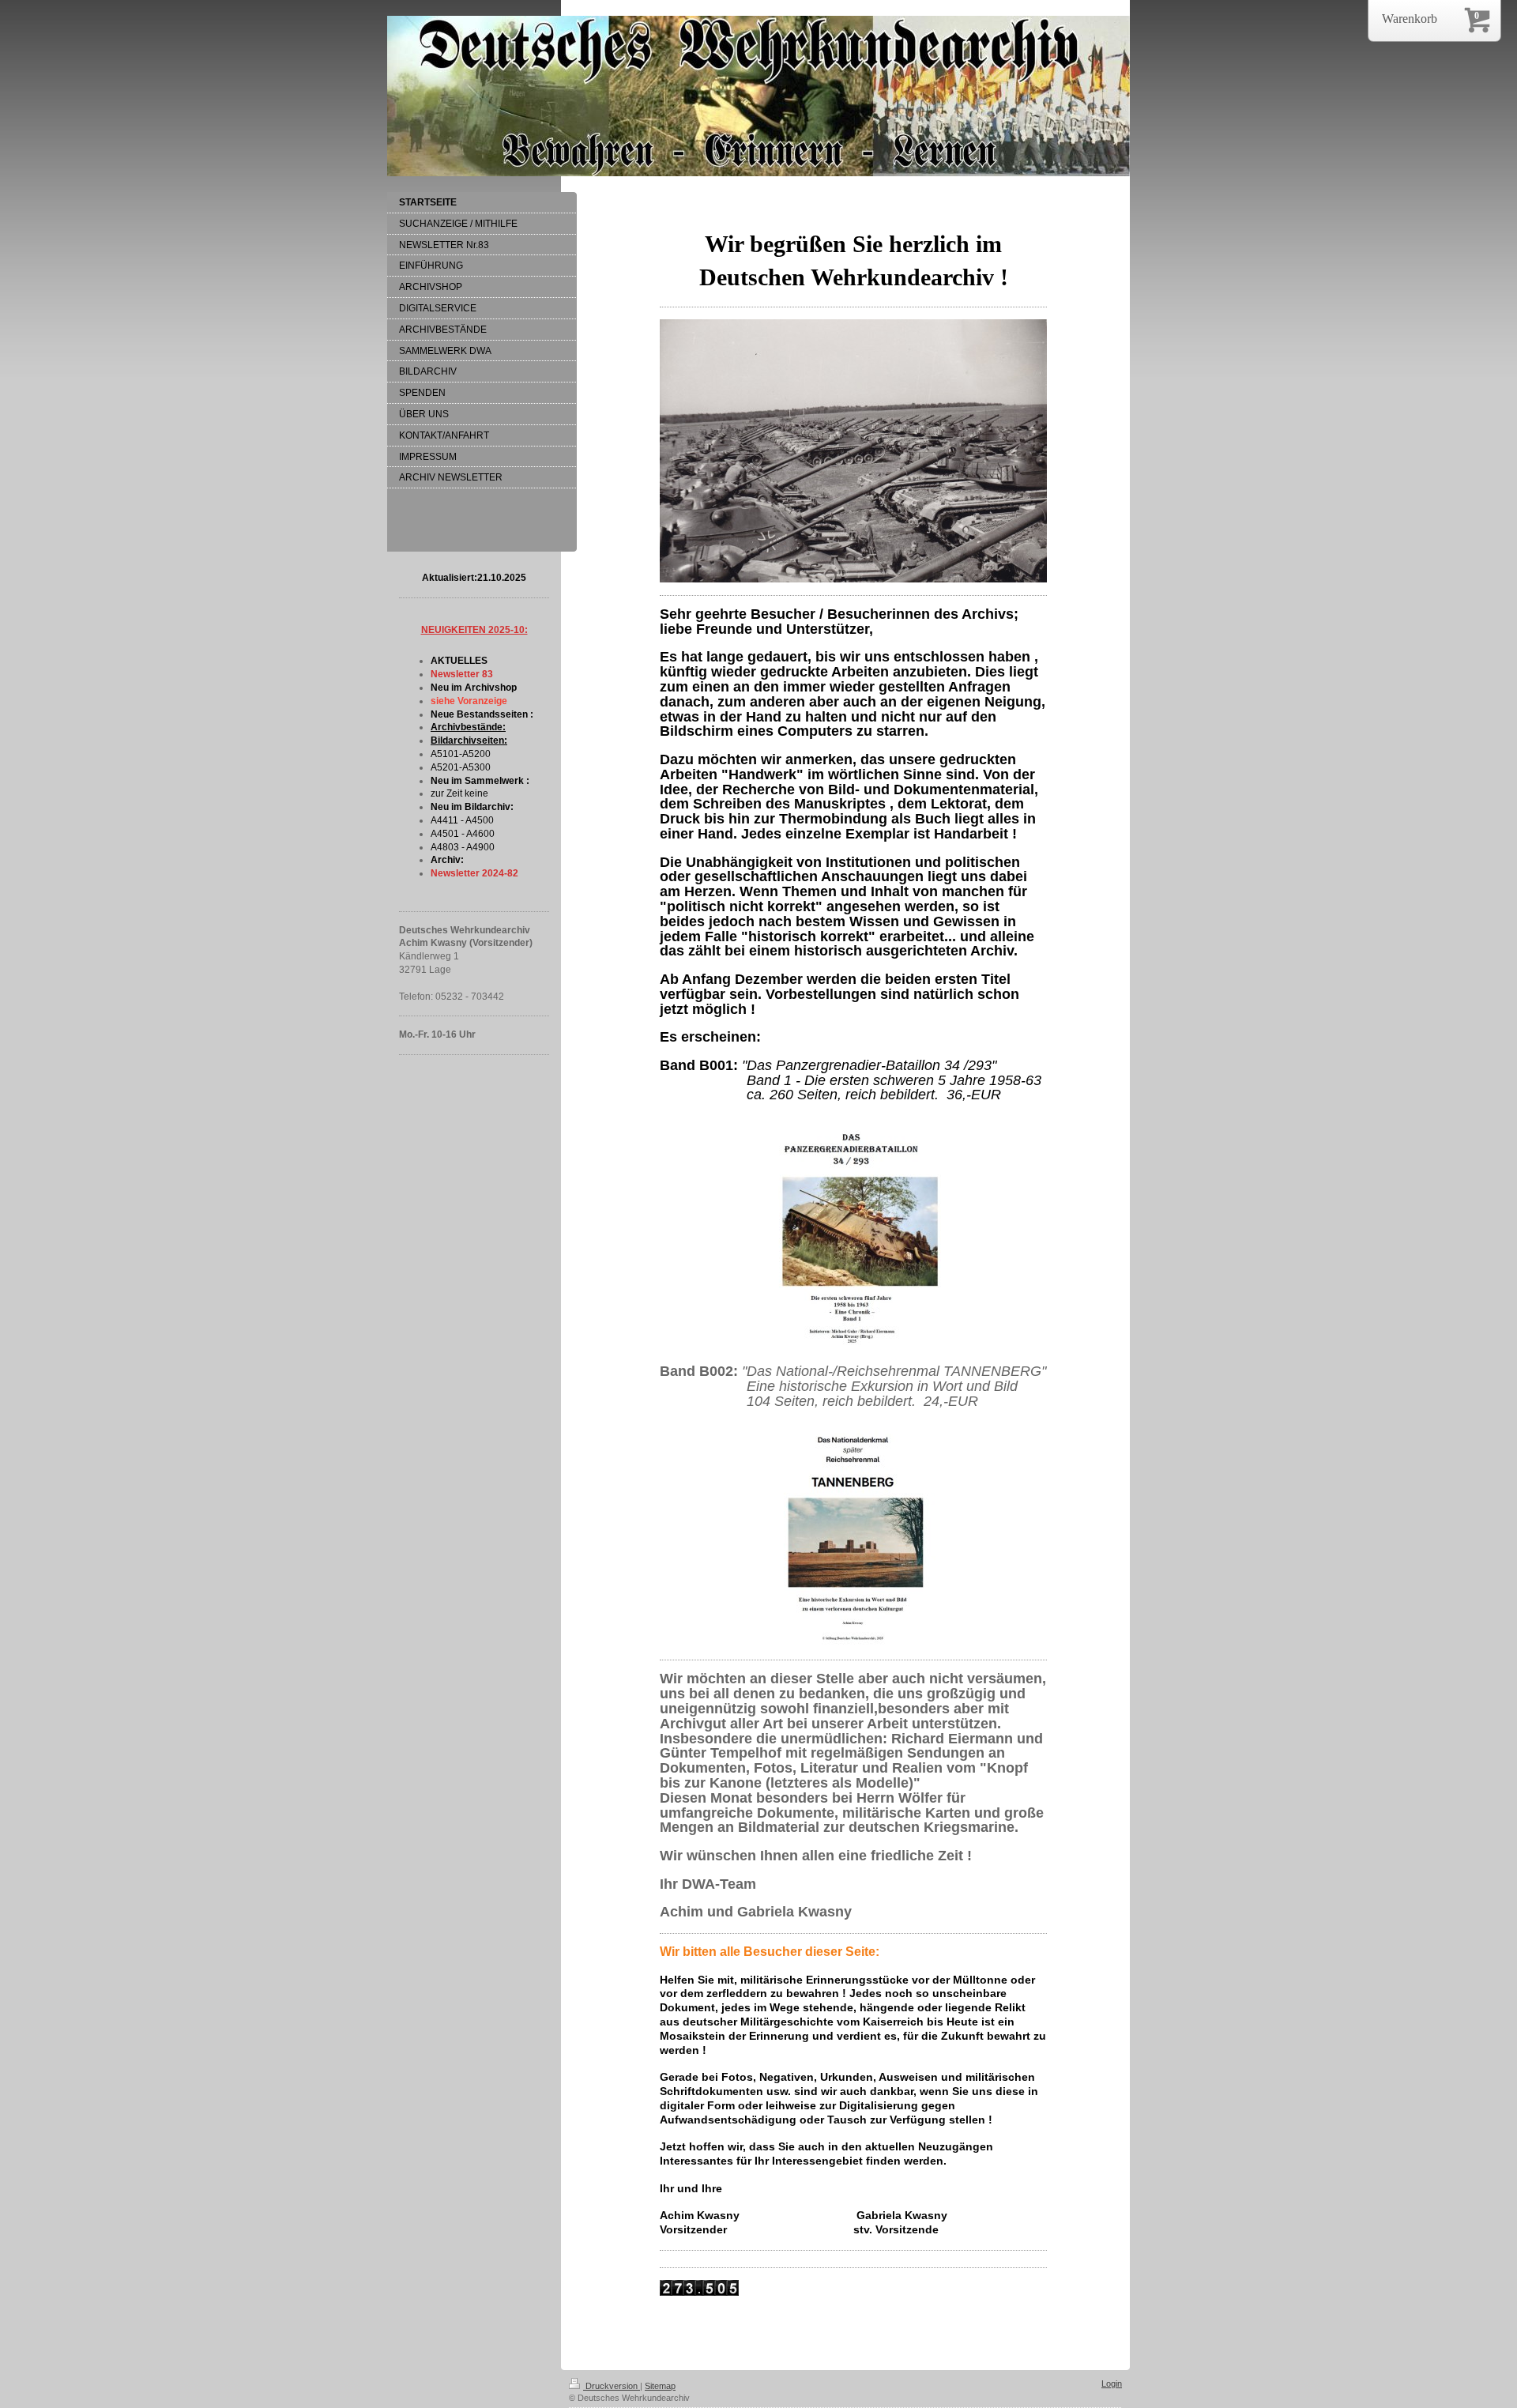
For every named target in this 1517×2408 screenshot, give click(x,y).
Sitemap (660, 2386)
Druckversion (612, 2386)
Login (1112, 2384)
